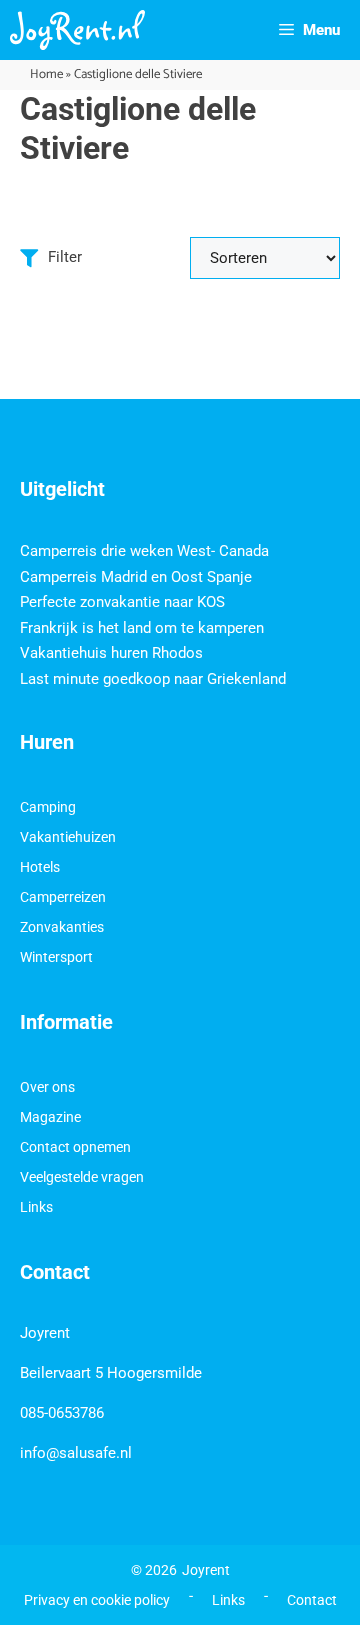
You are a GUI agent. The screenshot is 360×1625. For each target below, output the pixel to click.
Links (36, 1207)
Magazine (50, 1117)
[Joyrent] (77, 30)
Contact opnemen (75, 1147)
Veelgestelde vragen (82, 1177)
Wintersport (56, 957)
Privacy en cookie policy (97, 1600)
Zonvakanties (62, 927)
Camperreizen (63, 897)
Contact (312, 1600)
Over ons (47, 1087)
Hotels (40, 867)
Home (46, 74)
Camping (48, 807)
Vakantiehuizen (68, 837)
